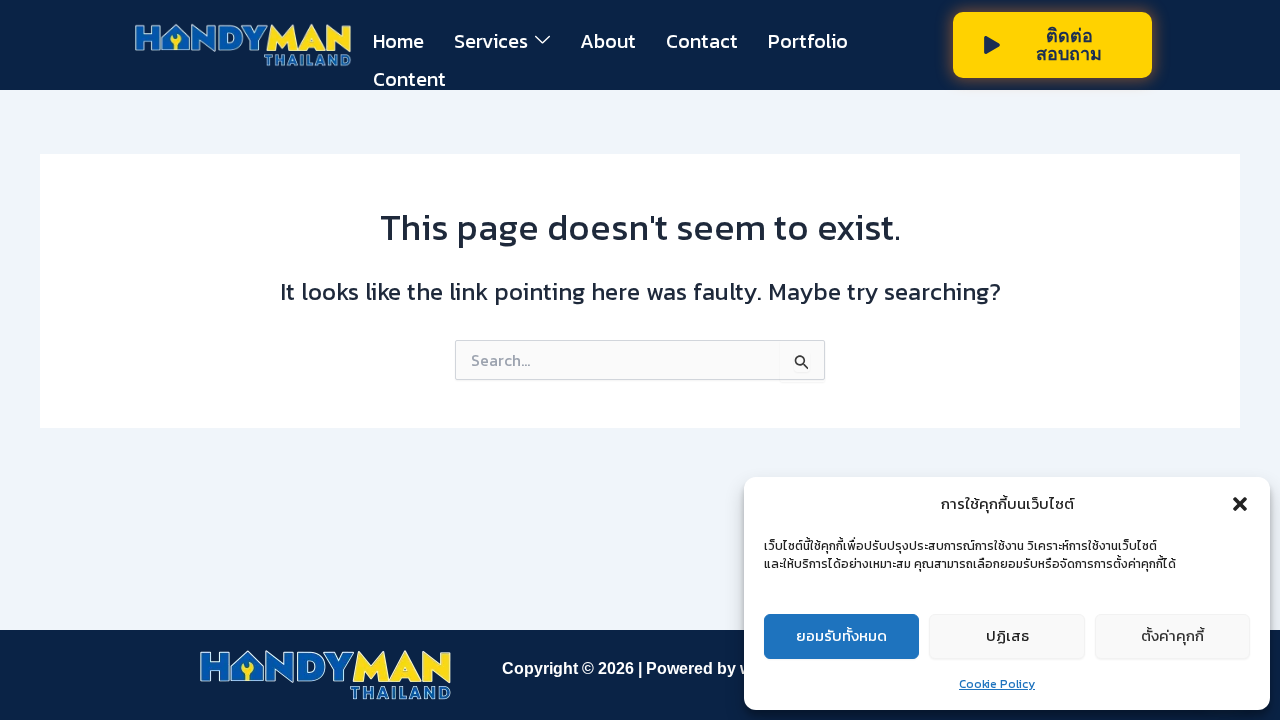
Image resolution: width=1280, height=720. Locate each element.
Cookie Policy (997, 684)
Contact (702, 41)
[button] (1240, 504)
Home (398, 41)
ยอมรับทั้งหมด (841, 635)
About (608, 41)
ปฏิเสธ (1007, 635)
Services (491, 41)
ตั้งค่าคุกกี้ (1172, 635)
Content (409, 79)
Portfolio (808, 41)
